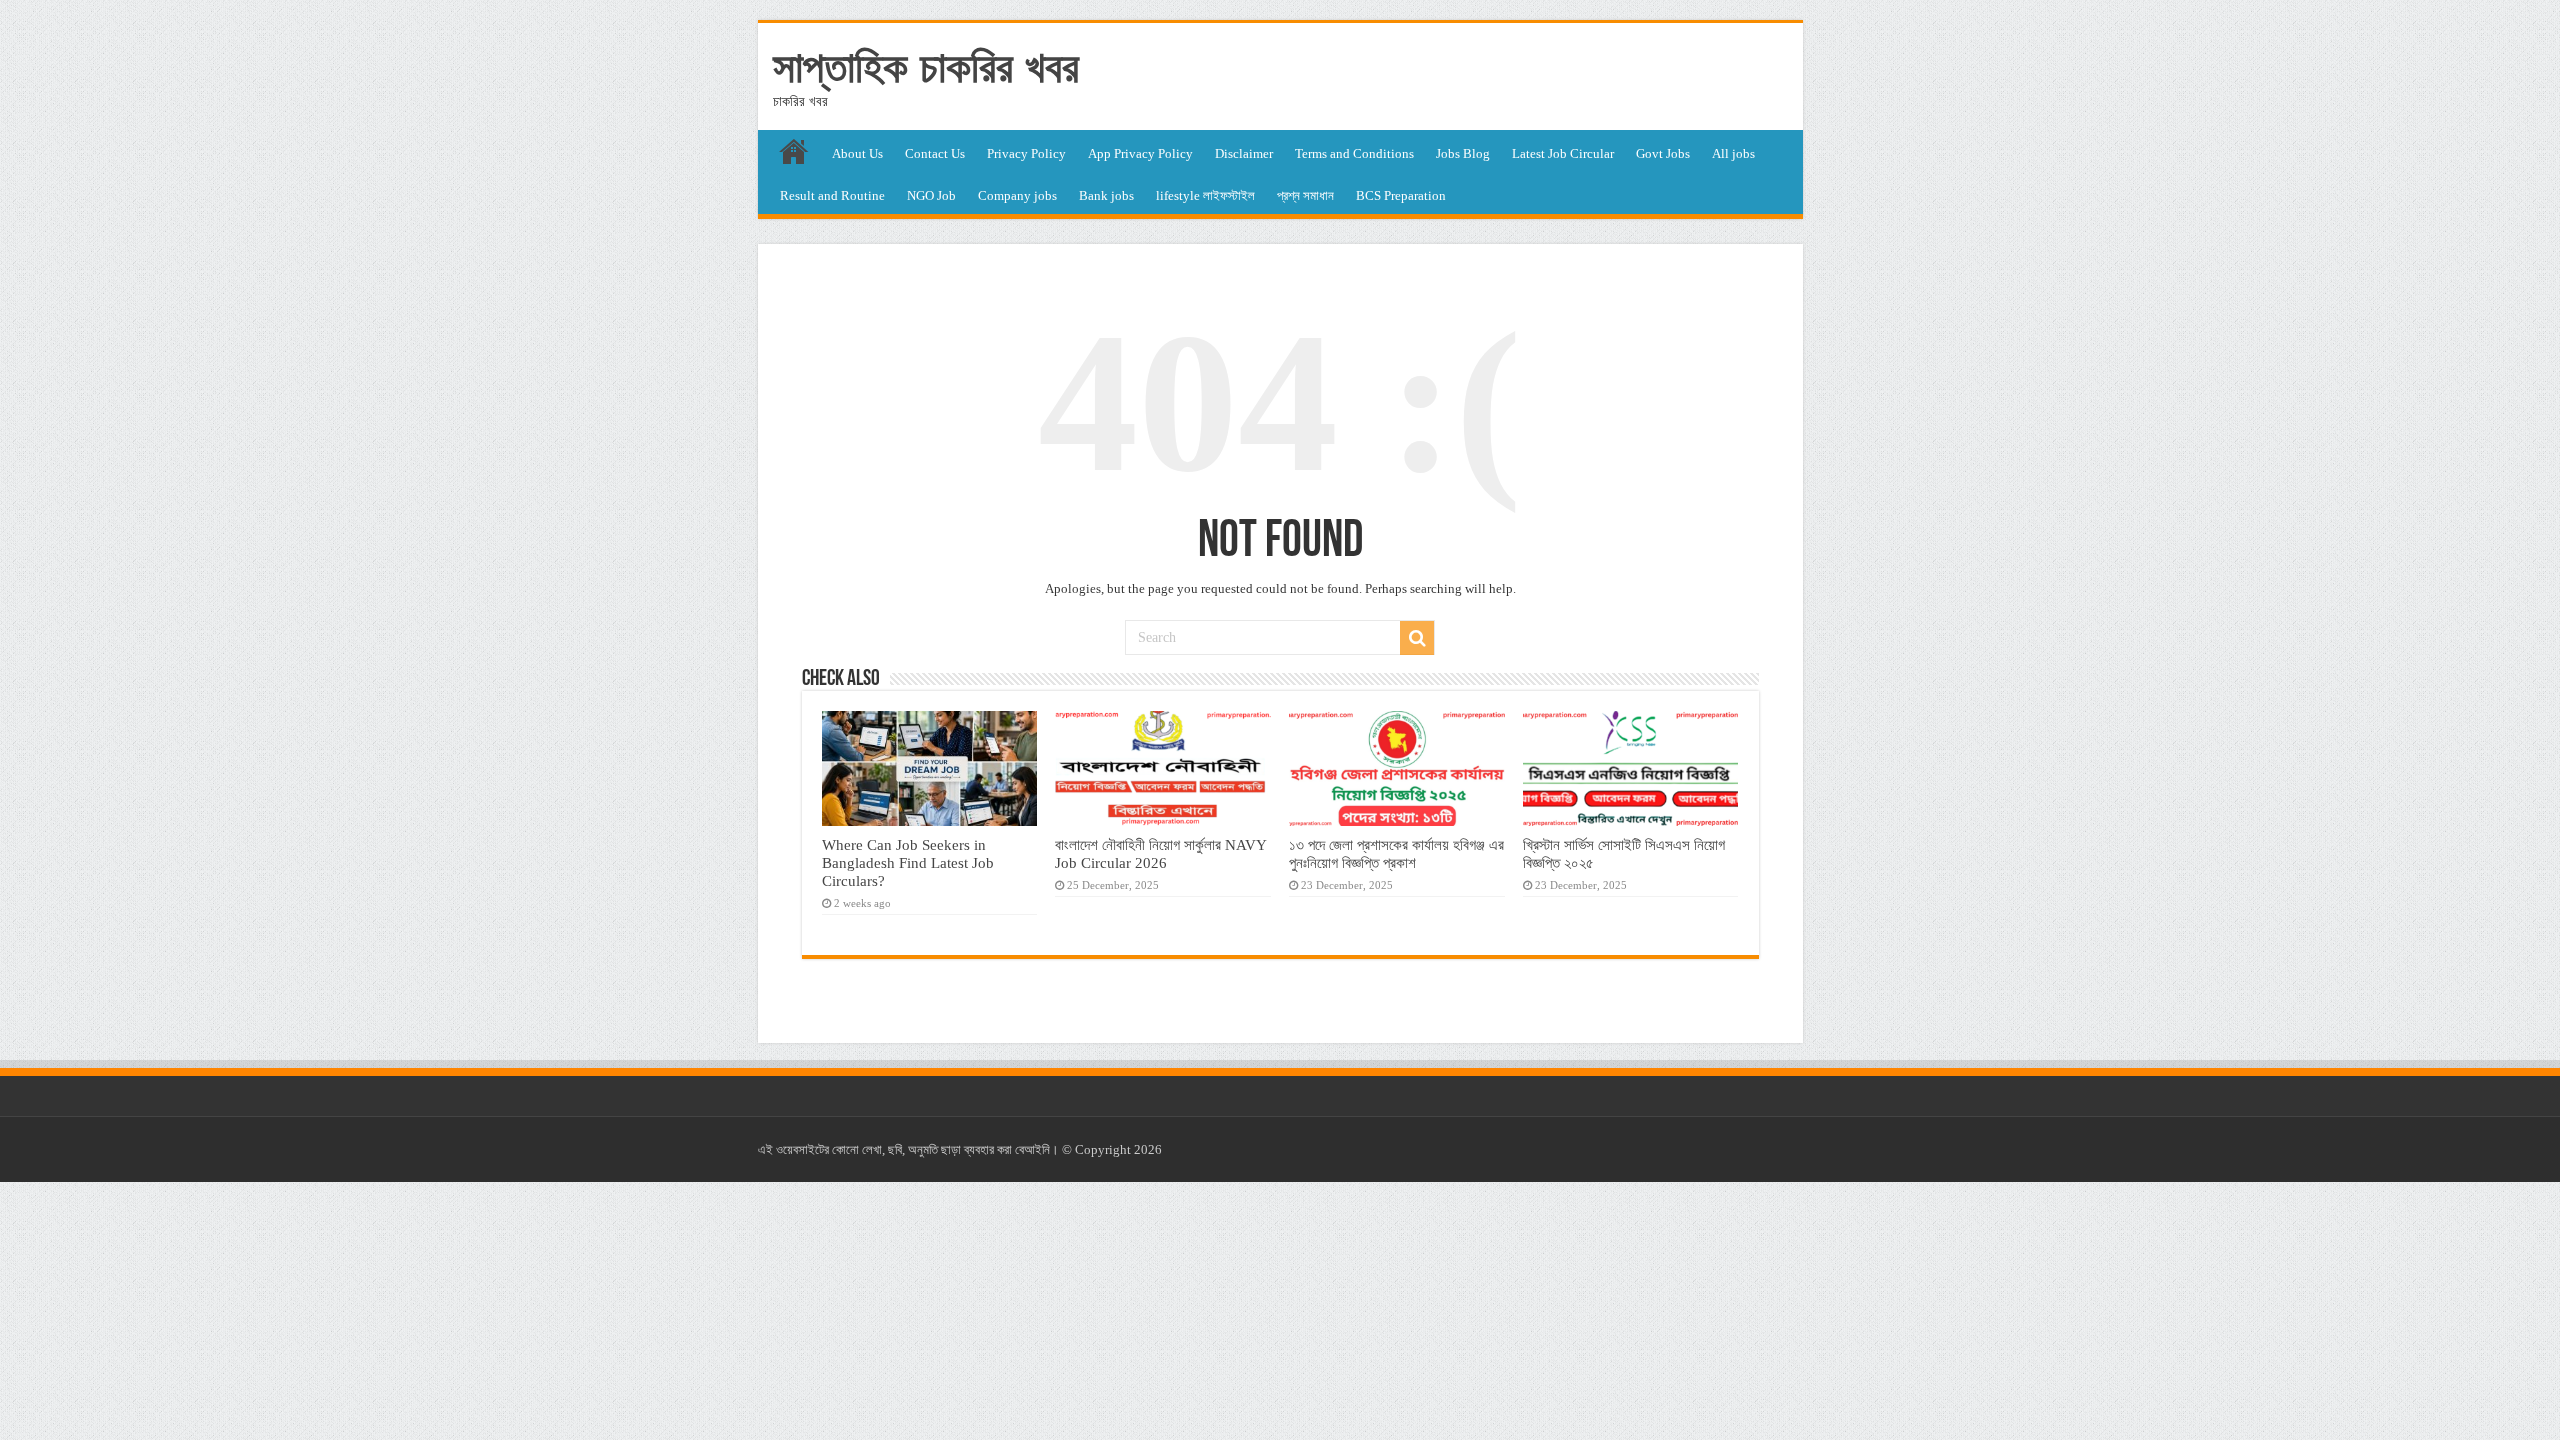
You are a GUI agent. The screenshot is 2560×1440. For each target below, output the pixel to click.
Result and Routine (832, 195)
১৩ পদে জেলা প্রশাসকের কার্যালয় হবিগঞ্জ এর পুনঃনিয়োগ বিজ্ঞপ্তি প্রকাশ (1396, 853)
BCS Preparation (1401, 195)
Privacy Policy (1026, 153)
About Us (857, 153)
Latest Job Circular (1563, 153)
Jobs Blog (1463, 153)
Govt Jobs (1663, 153)
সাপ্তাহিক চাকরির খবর (926, 67)
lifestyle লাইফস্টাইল (1205, 195)
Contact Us (935, 153)
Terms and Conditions (1354, 153)
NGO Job (931, 195)
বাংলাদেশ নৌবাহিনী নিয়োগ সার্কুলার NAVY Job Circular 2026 (1160, 853)
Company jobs (1017, 195)
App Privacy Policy (1140, 153)
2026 (1148, 1149)
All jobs (1733, 153)
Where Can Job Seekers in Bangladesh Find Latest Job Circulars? (908, 862)
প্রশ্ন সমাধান (1305, 195)
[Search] (1417, 638)
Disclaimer (1244, 153)
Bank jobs (1106, 195)
